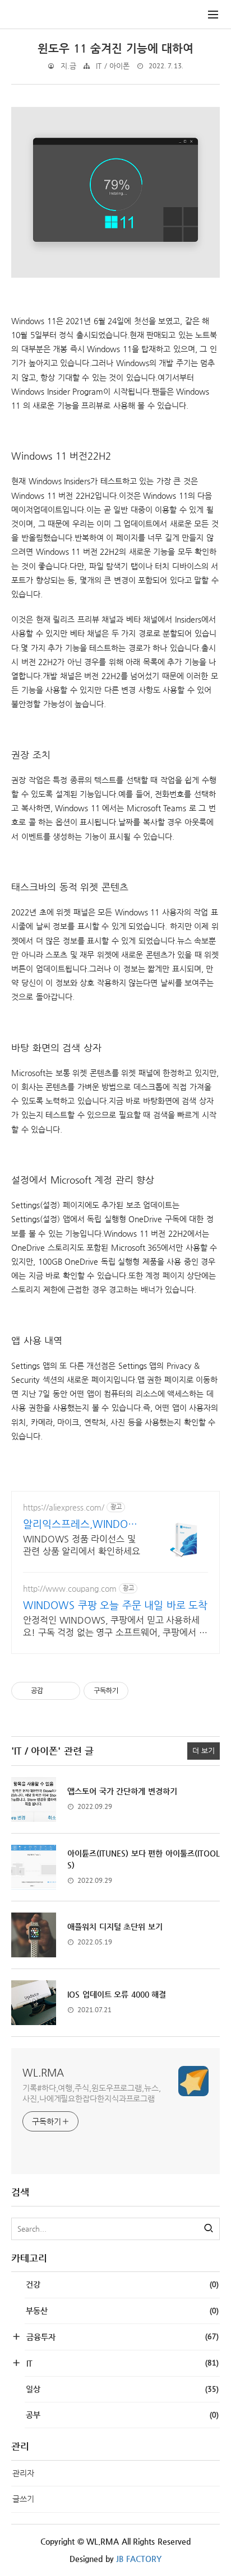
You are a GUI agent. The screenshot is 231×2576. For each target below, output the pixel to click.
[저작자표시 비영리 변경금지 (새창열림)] (144, 1691)
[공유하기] (54, 1691)
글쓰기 (23, 2499)
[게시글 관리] (68, 1691)
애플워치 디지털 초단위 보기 (115, 1927)
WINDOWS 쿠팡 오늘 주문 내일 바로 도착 (115, 1605)
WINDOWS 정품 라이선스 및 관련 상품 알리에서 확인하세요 (82, 1545)
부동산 (122, 2311)
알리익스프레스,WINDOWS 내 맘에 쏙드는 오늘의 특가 (81, 1524)
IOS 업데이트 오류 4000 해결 (117, 1994)
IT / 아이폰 (113, 66)
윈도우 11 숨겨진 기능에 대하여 (115, 48)
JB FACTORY (139, 2559)
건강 (122, 2284)
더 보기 (204, 1750)
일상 (122, 2389)
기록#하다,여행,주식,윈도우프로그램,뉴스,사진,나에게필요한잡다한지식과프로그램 (92, 2093)
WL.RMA (43, 2072)
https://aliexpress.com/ (64, 1507)
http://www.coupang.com (70, 1588)
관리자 (23, 2473)
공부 (122, 2415)
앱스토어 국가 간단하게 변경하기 (122, 1791)
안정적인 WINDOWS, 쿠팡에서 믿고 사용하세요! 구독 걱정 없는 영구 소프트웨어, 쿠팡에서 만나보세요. (115, 1627)
